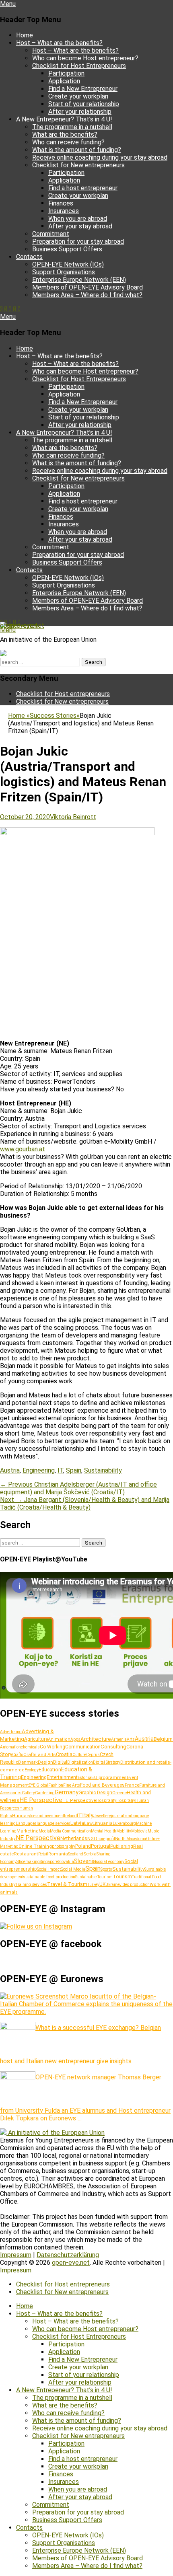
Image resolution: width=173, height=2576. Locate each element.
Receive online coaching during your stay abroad (100, 157)
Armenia (119, 1739)
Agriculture (36, 1739)
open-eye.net (19, 626)
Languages (26, 1823)
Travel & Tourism (67, 1884)
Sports (106, 1869)
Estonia (84, 1778)
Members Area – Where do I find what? (87, 295)
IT (60, 1470)
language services (54, 1823)
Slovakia (66, 1862)
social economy (110, 1862)
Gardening (45, 1793)
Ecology (32, 1770)
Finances (61, 203)
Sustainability (103, 1470)
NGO (92, 1839)
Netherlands (74, 1838)
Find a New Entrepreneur (83, 89)
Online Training (35, 1846)
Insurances (64, 211)
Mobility (124, 1831)
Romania (58, 1854)
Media (44, 1831)
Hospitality (106, 1801)
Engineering (39, 1470)
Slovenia (85, 1861)
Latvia (77, 1823)
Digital (60, 1762)
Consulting (113, 1747)
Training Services (31, 1885)
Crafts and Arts (40, 1754)
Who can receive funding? (68, 142)
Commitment (51, 234)
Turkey (93, 1885)
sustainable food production (49, 1877)
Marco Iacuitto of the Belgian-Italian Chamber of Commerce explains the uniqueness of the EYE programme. (86, 2004)
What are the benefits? (65, 135)
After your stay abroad (80, 226)
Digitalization (80, 1762)
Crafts (18, 1755)
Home (25, 35)
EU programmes (109, 1777)
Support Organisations (64, 272)
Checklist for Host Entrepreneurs (79, 66)
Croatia (64, 1754)
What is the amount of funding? (77, 150)
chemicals (30, 1747)
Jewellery (102, 1816)
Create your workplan (78, 96)
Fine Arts (72, 1785)
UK (102, 1884)
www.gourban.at (23, 1149)
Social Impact (49, 1869)
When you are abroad (78, 219)
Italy (88, 1815)
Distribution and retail (144, 1762)
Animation (59, 1739)
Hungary (21, 1816)
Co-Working (53, 1747)
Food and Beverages (102, 1785)
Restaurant (26, 1854)
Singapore (49, 1862)
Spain (74, 1470)
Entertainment (62, 1777)
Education (50, 1770)
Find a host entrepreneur (83, 188)
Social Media (73, 1869)
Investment (54, 1816)
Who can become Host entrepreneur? (85, 58)
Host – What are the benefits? (59, 43)
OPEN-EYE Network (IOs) (68, 264)
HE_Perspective (79, 1801)
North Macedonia (131, 1839)
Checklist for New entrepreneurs (78, 165)
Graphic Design (95, 1792)
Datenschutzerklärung (68, 2255)
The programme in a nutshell (72, 127)
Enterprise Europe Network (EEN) (79, 280)
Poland (83, 1846)
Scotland (76, 1854)
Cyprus (93, 1755)
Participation (66, 73)
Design (45, 1762)
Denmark (28, 1762)
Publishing (122, 1846)
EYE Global (38, 1785)
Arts (131, 1739)
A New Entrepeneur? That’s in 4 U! (64, 119)
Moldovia (139, 1831)
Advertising (11, 1732)
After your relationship (80, 112)
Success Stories (55, 716)
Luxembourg (124, 1823)
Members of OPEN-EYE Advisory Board (88, 287)
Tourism (122, 1877)
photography (64, 1846)
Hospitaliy (126, 1801)
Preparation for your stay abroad (78, 241)
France (132, 1785)
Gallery (28, 1793)
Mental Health (104, 1831)
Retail (43, 1854)
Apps (75, 1739)
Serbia (90, 1854)
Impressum (16, 2255)
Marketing (28, 1831)
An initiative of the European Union (56, 2133)
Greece (119, 1793)
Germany (67, 1792)
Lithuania (103, 1823)
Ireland (70, 1816)
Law (88, 1823)
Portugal (101, 1846)
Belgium (163, 1739)
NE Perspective (38, 1838)
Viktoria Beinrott (73, 817)
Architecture (96, 1739)
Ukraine (112, 1885)
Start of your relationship (84, 104)
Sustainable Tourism (94, 1877)
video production (135, 1885)
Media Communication (70, 1831)
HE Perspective (41, 1800)
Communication (83, 1747)
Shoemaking (28, 1862)
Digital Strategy (107, 1762)
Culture (79, 1755)
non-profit (106, 1839)
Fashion (56, 1785)
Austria (10, 1470)
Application (64, 81)
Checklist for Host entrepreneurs (63, 694)
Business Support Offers (67, 249)
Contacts (29, 257)
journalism (121, 1816)
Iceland (37, 1816)
